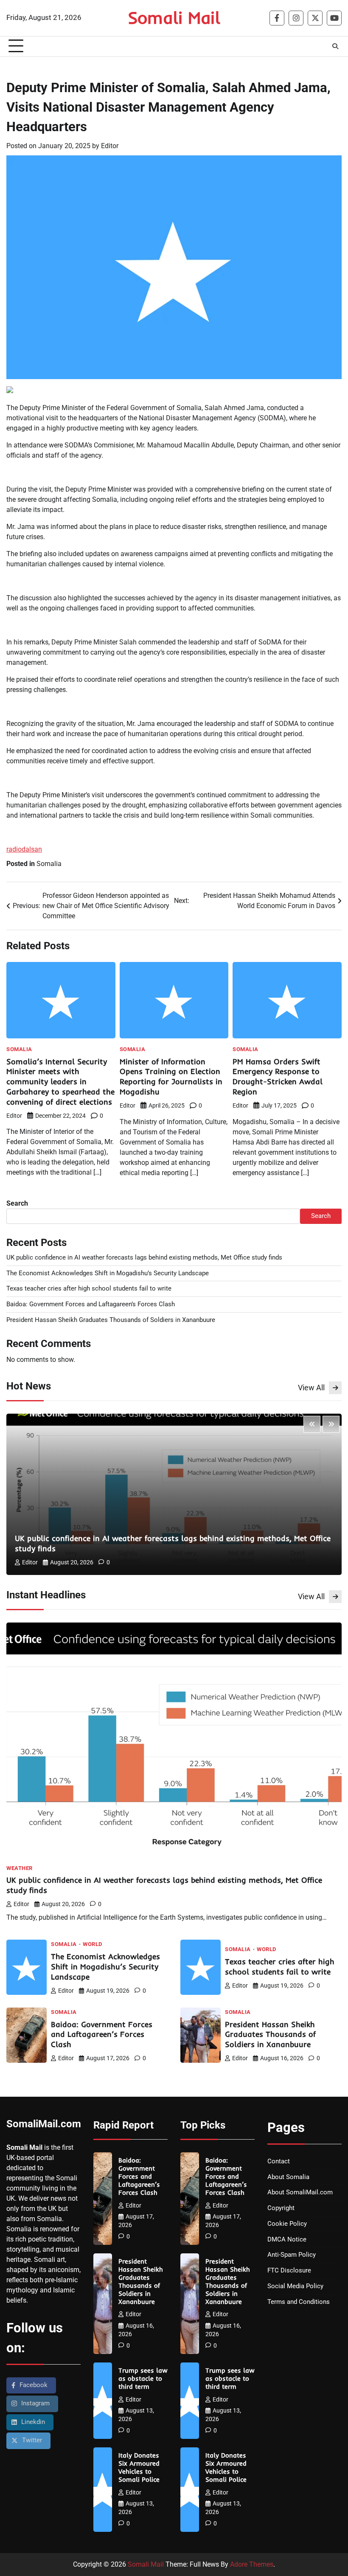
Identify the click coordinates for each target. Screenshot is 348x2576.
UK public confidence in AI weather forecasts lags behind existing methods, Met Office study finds (144, 1258)
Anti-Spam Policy (292, 2255)
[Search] (335, 46)
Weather (20, 1869)
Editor (110, 146)
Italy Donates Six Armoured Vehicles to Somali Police (139, 2468)
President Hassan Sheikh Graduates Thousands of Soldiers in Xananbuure (111, 1320)
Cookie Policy (287, 2224)
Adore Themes (252, 2564)
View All (311, 1388)
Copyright (281, 2208)
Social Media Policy (295, 2286)
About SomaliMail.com (300, 2192)
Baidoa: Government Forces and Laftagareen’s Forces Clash (91, 1304)
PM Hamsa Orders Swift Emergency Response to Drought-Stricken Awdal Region (278, 1077)
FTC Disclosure (289, 2271)
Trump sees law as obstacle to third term (143, 2379)
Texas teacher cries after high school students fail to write (89, 1289)
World (93, 1945)
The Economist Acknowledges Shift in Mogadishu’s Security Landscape (108, 1273)
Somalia (49, 864)
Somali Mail (174, 17)
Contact (279, 2161)
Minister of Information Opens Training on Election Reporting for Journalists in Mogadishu (171, 1077)
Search (17, 1203)
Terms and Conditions (299, 2302)
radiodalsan (24, 849)
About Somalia (288, 2177)
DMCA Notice (287, 2240)
